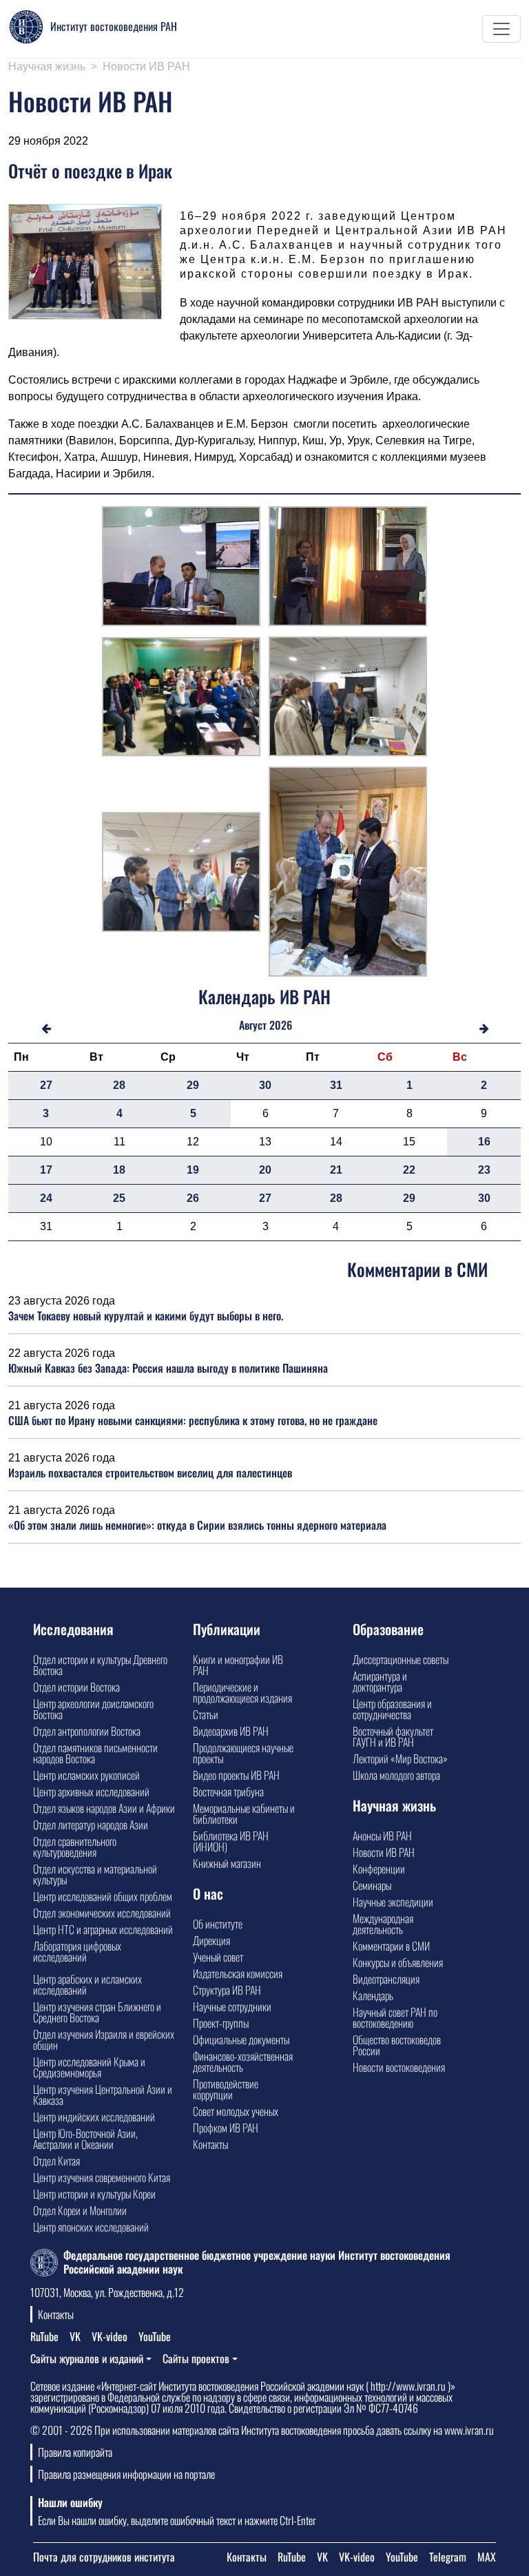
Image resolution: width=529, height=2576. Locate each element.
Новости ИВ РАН (146, 66)
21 (336, 1170)
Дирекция (211, 1940)
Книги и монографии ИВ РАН (238, 1665)
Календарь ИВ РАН (264, 996)
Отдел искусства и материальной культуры (95, 1874)
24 (46, 1198)
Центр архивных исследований (91, 1791)
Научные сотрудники (232, 2006)
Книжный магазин (227, 1863)
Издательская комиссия (238, 1973)
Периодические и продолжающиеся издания (242, 1692)
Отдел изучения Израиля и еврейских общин (104, 2039)
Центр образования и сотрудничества (392, 1709)
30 (265, 1085)
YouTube (155, 2336)
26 (193, 1198)
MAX (487, 2557)
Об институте (218, 1924)
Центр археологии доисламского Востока (93, 1709)
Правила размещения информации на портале (126, 2474)
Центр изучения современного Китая (102, 2177)
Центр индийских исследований (94, 2117)
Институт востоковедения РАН (114, 26)
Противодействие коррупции (226, 2089)
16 (484, 1142)
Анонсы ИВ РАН (382, 1836)
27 (46, 1085)
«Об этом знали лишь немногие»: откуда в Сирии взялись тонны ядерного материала (197, 1525)
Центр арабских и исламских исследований (87, 1984)
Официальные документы (241, 2039)
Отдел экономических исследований (102, 1913)
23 (484, 1170)
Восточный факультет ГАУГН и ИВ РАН (393, 1736)
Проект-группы (221, 2023)
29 (193, 1085)
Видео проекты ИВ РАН (236, 1775)
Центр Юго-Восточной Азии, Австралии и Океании (85, 2139)
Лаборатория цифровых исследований (77, 1951)
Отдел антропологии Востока (87, 1731)
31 (336, 1085)
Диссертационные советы (401, 1659)
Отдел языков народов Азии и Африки (104, 1808)
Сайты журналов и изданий (87, 2358)
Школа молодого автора (396, 1775)
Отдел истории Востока (76, 1687)
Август (253, 1025)
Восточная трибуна (228, 1791)
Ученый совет (218, 1957)
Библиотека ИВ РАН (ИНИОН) (231, 1841)
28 (119, 1085)
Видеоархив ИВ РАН (231, 1731)
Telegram (448, 2557)
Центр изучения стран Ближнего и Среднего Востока (97, 2012)
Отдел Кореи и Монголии (80, 2210)
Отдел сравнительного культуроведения (75, 1847)
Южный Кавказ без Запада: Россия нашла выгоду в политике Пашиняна (168, 1368)
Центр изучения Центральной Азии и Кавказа (103, 2095)
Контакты (210, 2144)
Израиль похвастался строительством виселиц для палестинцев (150, 1473)
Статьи (206, 1714)
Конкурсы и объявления (398, 1962)
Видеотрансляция (386, 1979)
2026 (281, 1025)
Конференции (379, 1869)
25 (119, 1198)
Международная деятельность (383, 1924)
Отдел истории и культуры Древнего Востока (100, 1665)
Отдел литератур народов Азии (91, 1825)
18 (119, 1170)
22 (409, 1170)
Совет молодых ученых (236, 2111)
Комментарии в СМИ (391, 1946)
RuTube (44, 2336)
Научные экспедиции (393, 1902)
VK (75, 2336)
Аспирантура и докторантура (380, 1681)
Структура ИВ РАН (227, 1990)
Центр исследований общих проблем (103, 1896)
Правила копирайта (75, 2452)
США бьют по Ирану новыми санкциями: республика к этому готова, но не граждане (193, 1420)
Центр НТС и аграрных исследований (103, 1929)
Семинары (372, 1885)
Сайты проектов (196, 2358)
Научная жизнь (47, 66)
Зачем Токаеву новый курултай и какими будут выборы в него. (146, 1316)
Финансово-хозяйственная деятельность (243, 2061)
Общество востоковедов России (397, 2045)
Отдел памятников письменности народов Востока (95, 1753)
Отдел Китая (56, 2161)
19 (193, 1170)
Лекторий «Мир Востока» (400, 1758)
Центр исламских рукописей (86, 1775)
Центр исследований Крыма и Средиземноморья (89, 2067)
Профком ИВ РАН (226, 2128)
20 (265, 1170)
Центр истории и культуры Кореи (94, 2194)
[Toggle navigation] (501, 29)
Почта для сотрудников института (104, 2557)
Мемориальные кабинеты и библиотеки (244, 1814)
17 (46, 1170)
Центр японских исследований (91, 2227)
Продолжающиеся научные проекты (243, 1753)
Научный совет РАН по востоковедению (395, 2017)
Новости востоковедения (399, 2067)
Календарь (373, 1995)
